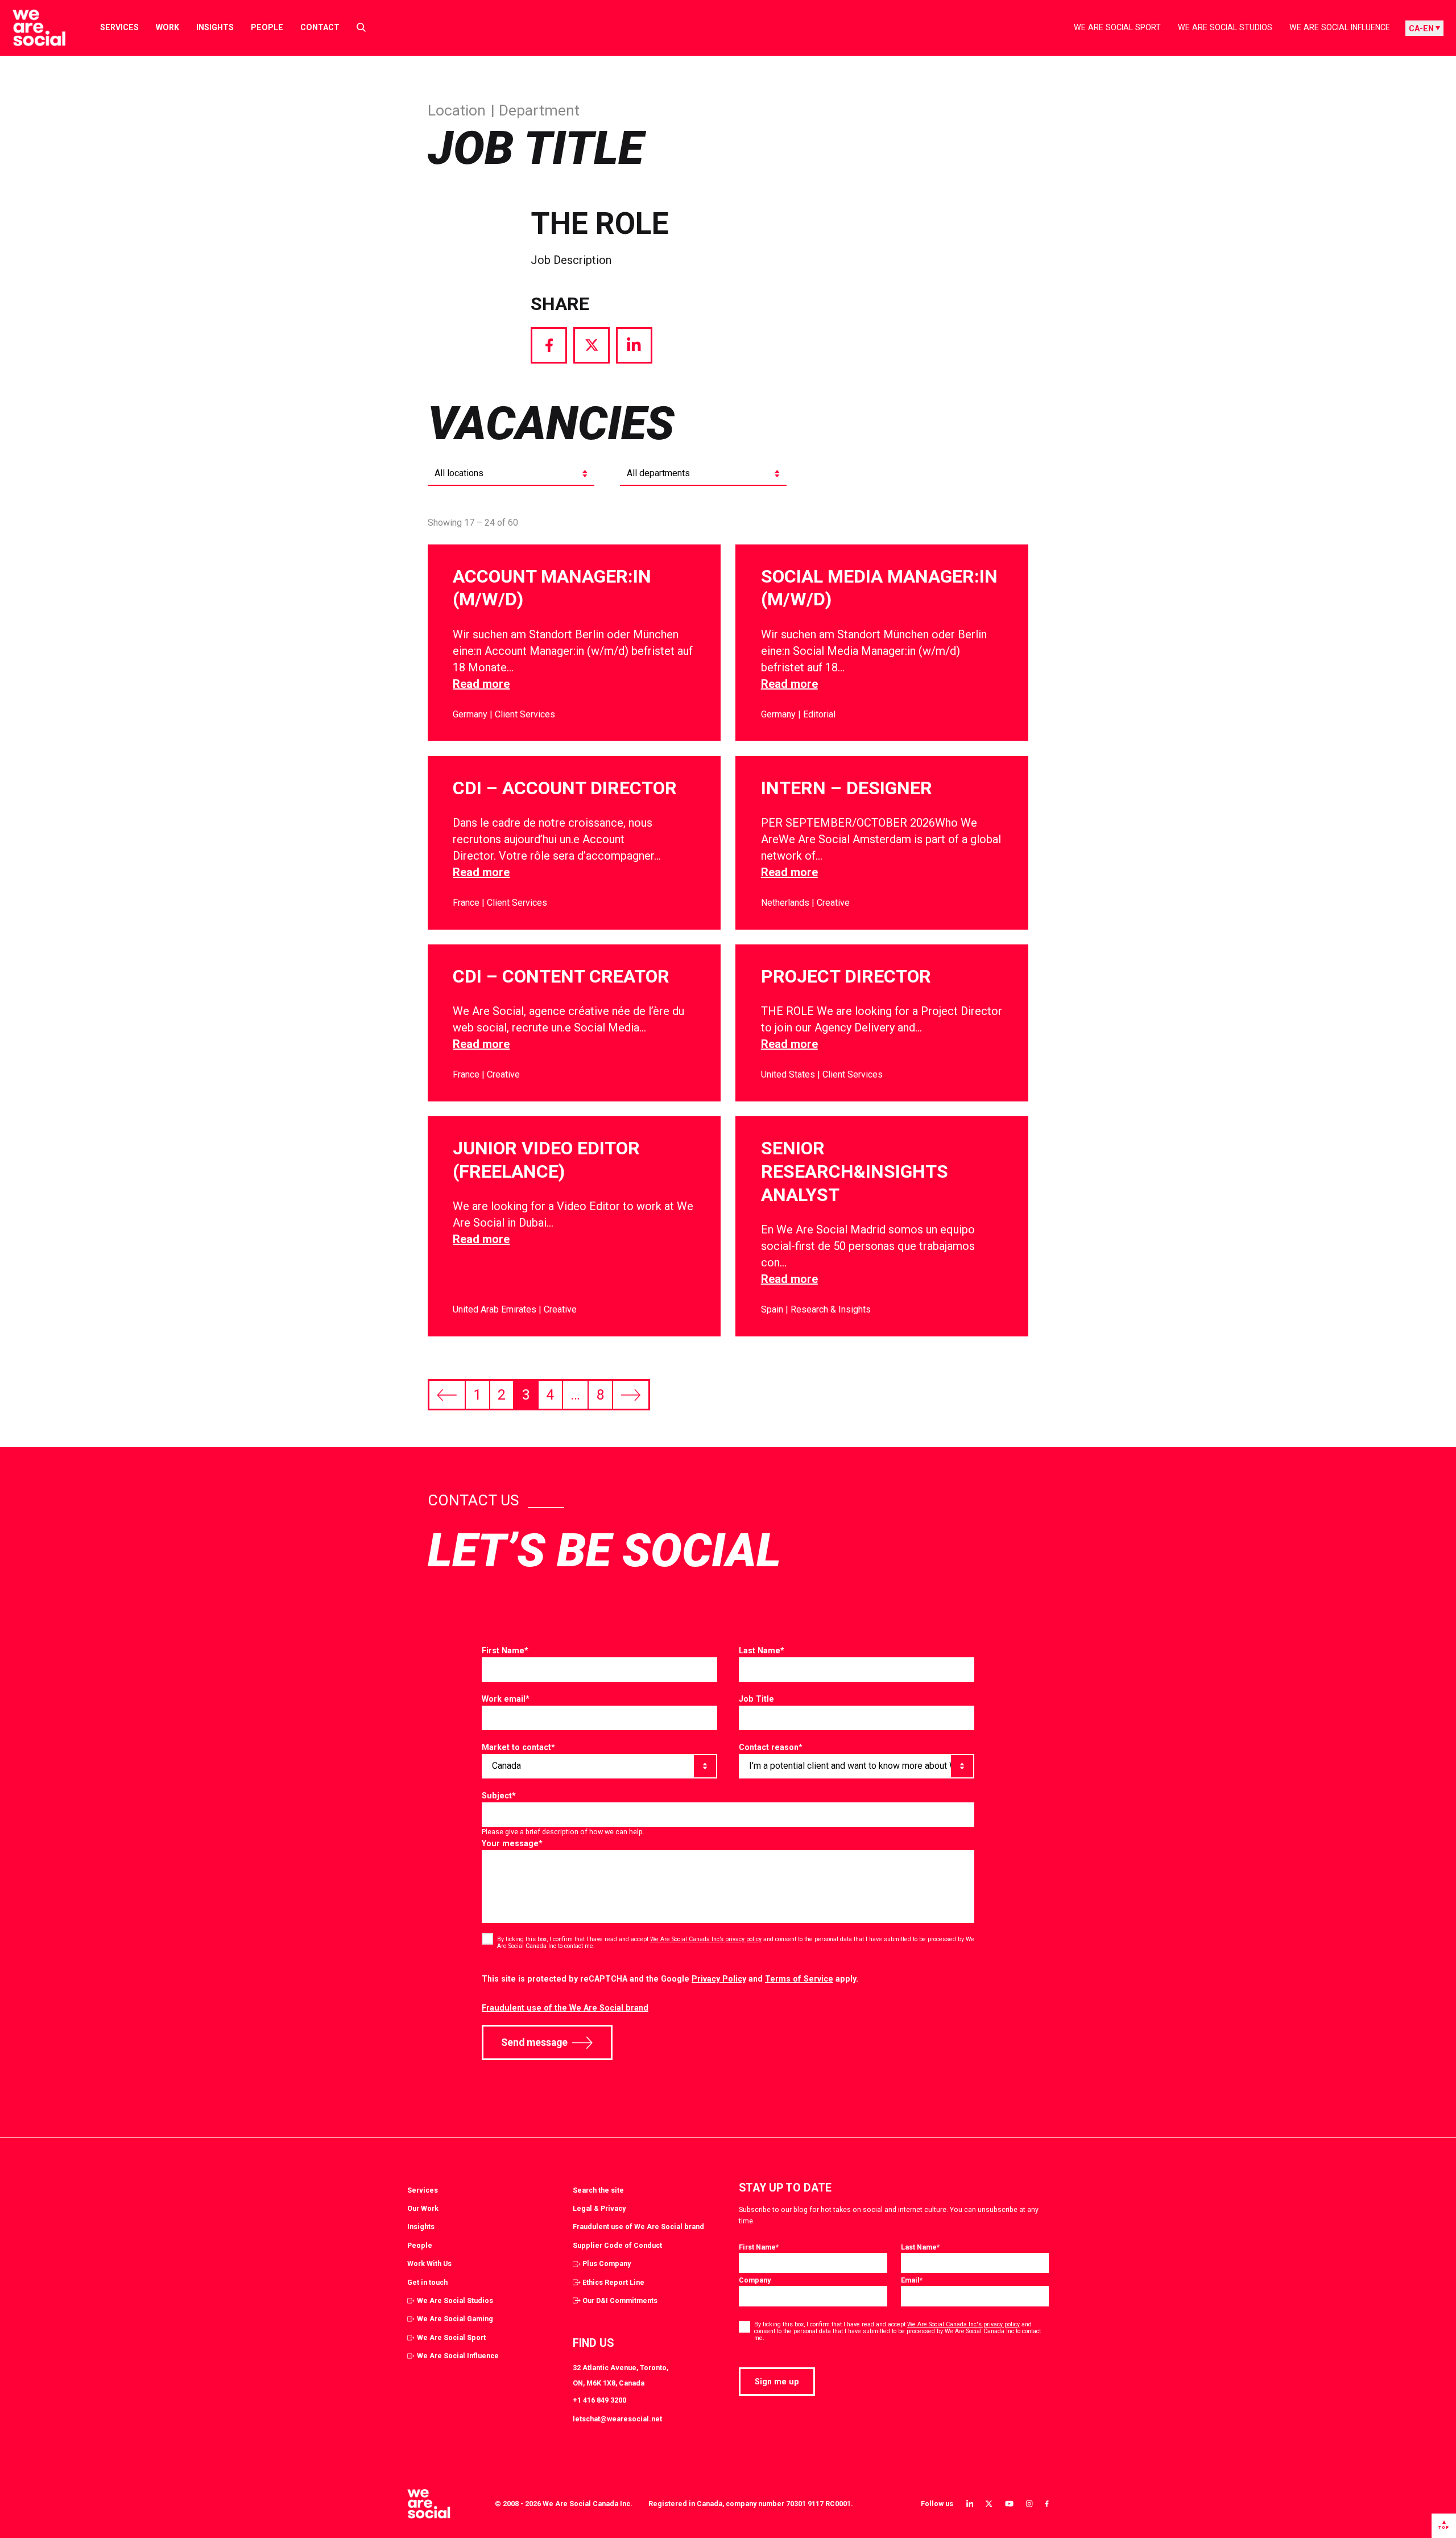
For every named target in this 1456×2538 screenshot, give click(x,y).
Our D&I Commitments (620, 2300)
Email (912, 2280)
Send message (534, 2042)
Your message (512, 1843)
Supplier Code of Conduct (617, 2245)
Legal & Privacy (599, 2208)
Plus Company (607, 2263)
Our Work (423, 2208)
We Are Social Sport (1117, 27)
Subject (499, 1796)
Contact (320, 27)
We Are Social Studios (1225, 27)
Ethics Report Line (613, 2282)
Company (755, 2280)
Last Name (762, 1650)
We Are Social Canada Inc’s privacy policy (706, 1939)
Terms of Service (799, 1979)
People (267, 27)
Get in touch (427, 2282)
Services (119, 27)
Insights (215, 27)
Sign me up (777, 2382)
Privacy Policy (719, 1979)
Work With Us (429, 2263)
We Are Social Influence (1340, 27)
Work (167, 27)
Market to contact (518, 1747)
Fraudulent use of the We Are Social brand (565, 2008)
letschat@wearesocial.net (617, 2419)
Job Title (756, 1699)
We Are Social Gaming (455, 2319)
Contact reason (771, 1747)
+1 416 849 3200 (599, 2400)
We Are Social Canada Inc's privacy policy (963, 2324)
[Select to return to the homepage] (30, 28)
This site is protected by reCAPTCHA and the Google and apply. (670, 1979)
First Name (505, 1650)
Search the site (598, 2190)
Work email (506, 1699)
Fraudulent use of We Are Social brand (638, 2227)
